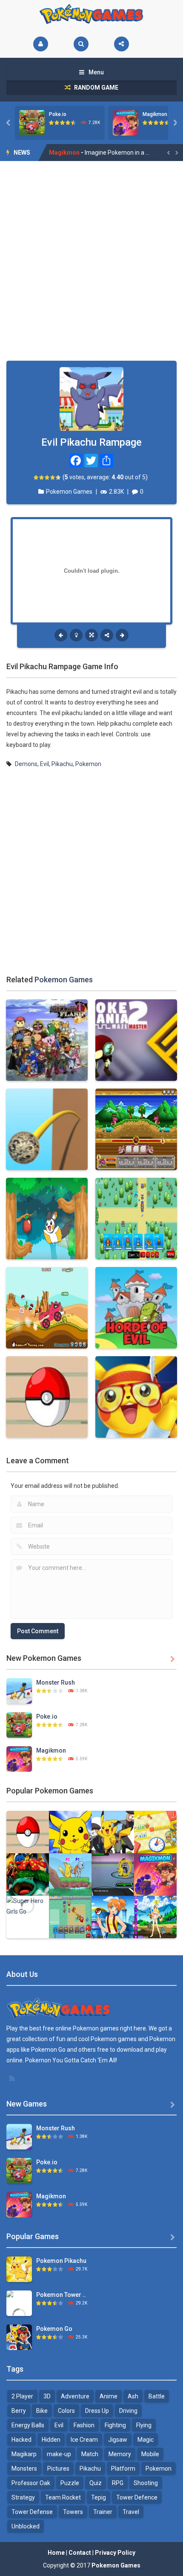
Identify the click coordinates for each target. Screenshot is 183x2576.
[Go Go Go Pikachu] (70, 1874)
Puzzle (70, 2483)
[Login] (41, 44)
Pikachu (62, 764)
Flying (144, 2425)
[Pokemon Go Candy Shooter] (28, 1874)
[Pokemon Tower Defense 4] (19, 2315)
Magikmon (155, 114)
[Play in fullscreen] (91, 635)
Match (90, 2454)
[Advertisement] (91, 261)
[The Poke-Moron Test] (28, 1832)
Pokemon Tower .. (61, 2295)
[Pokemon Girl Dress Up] (155, 1917)
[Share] (122, 44)
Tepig (99, 2497)
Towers (73, 2512)
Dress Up (97, 2411)
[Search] (81, 44)
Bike (42, 2411)
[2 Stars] (42, 477)
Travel (131, 2512)
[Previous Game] (61, 635)
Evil (44, 764)
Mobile (150, 2454)
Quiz (96, 2483)
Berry (19, 2411)
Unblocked (26, 2526)
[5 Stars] (59, 477)
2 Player (22, 2396)
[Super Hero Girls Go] (28, 1906)
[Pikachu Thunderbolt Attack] (113, 1832)
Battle (157, 2396)
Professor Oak (31, 2483)
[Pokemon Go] (19, 2337)
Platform (123, 2469)
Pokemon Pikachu (61, 2261)
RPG (118, 2483)
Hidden (51, 2440)
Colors (66, 2411)
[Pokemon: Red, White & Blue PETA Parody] (113, 1874)
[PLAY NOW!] (32, 122)
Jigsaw (118, 2440)
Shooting (146, 2483)
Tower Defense (32, 2512)
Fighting (115, 2425)
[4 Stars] (53, 477)
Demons (26, 764)
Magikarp (24, 2454)
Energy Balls (28, 2425)
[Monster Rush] (19, 1691)
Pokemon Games (69, 492)
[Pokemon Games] (92, 14)
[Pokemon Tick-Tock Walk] (155, 1832)
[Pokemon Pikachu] (19, 2269)
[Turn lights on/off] (76, 635)
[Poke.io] (19, 1725)
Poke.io (58, 114)
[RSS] (13, 2078)
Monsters (24, 2469)
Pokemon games (96, 2028)
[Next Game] (122, 635)
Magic (146, 2440)
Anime (109, 2396)
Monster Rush (56, 1682)
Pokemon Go (54, 2329)
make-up (59, 2454)
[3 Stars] (47, 477)
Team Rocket (63, 2497)
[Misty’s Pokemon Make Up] (113, 1917)
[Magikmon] (19, 1759)
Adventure (75, 2396)
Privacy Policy (115, 2553)
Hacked (21, 2440)
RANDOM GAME (96, 88)
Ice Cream (84, 2440)
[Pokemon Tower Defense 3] (70, 1917)
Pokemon (88, 764)
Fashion (84, 2425)
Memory (120, 2454)
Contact (80, 2553)
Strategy (23, 2497)
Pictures (58, 2469)
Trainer (103, 2512)
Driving (128, 2411)
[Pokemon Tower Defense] (70, 1832)
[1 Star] (36, 477)
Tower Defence (137, 2497)
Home (56, 2553)
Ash (133, 2396)
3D (47, 2396)
